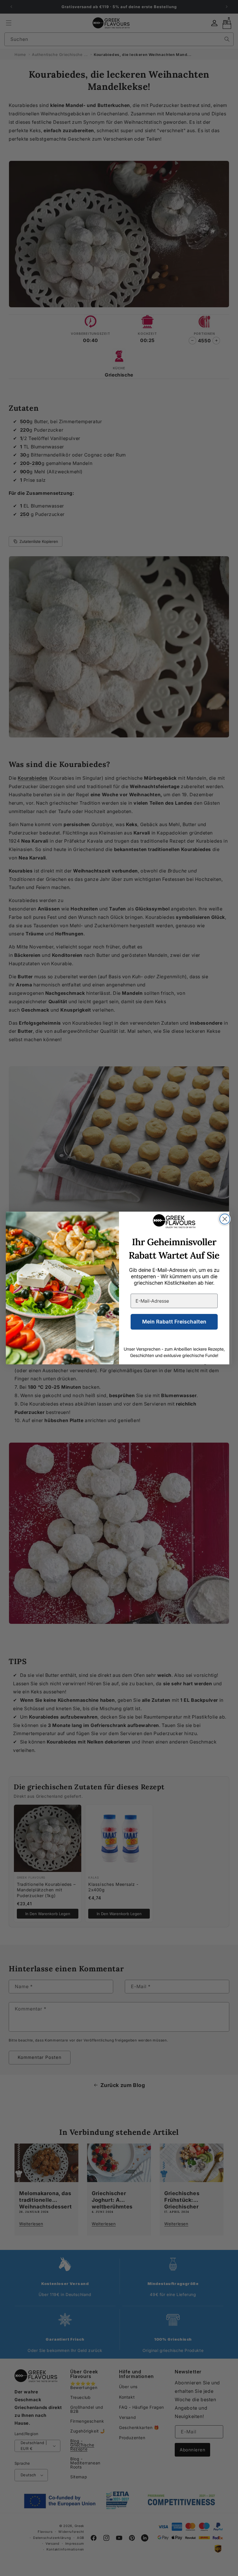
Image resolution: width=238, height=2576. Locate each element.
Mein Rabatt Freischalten (174, 1322)
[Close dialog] (225, 1219)
